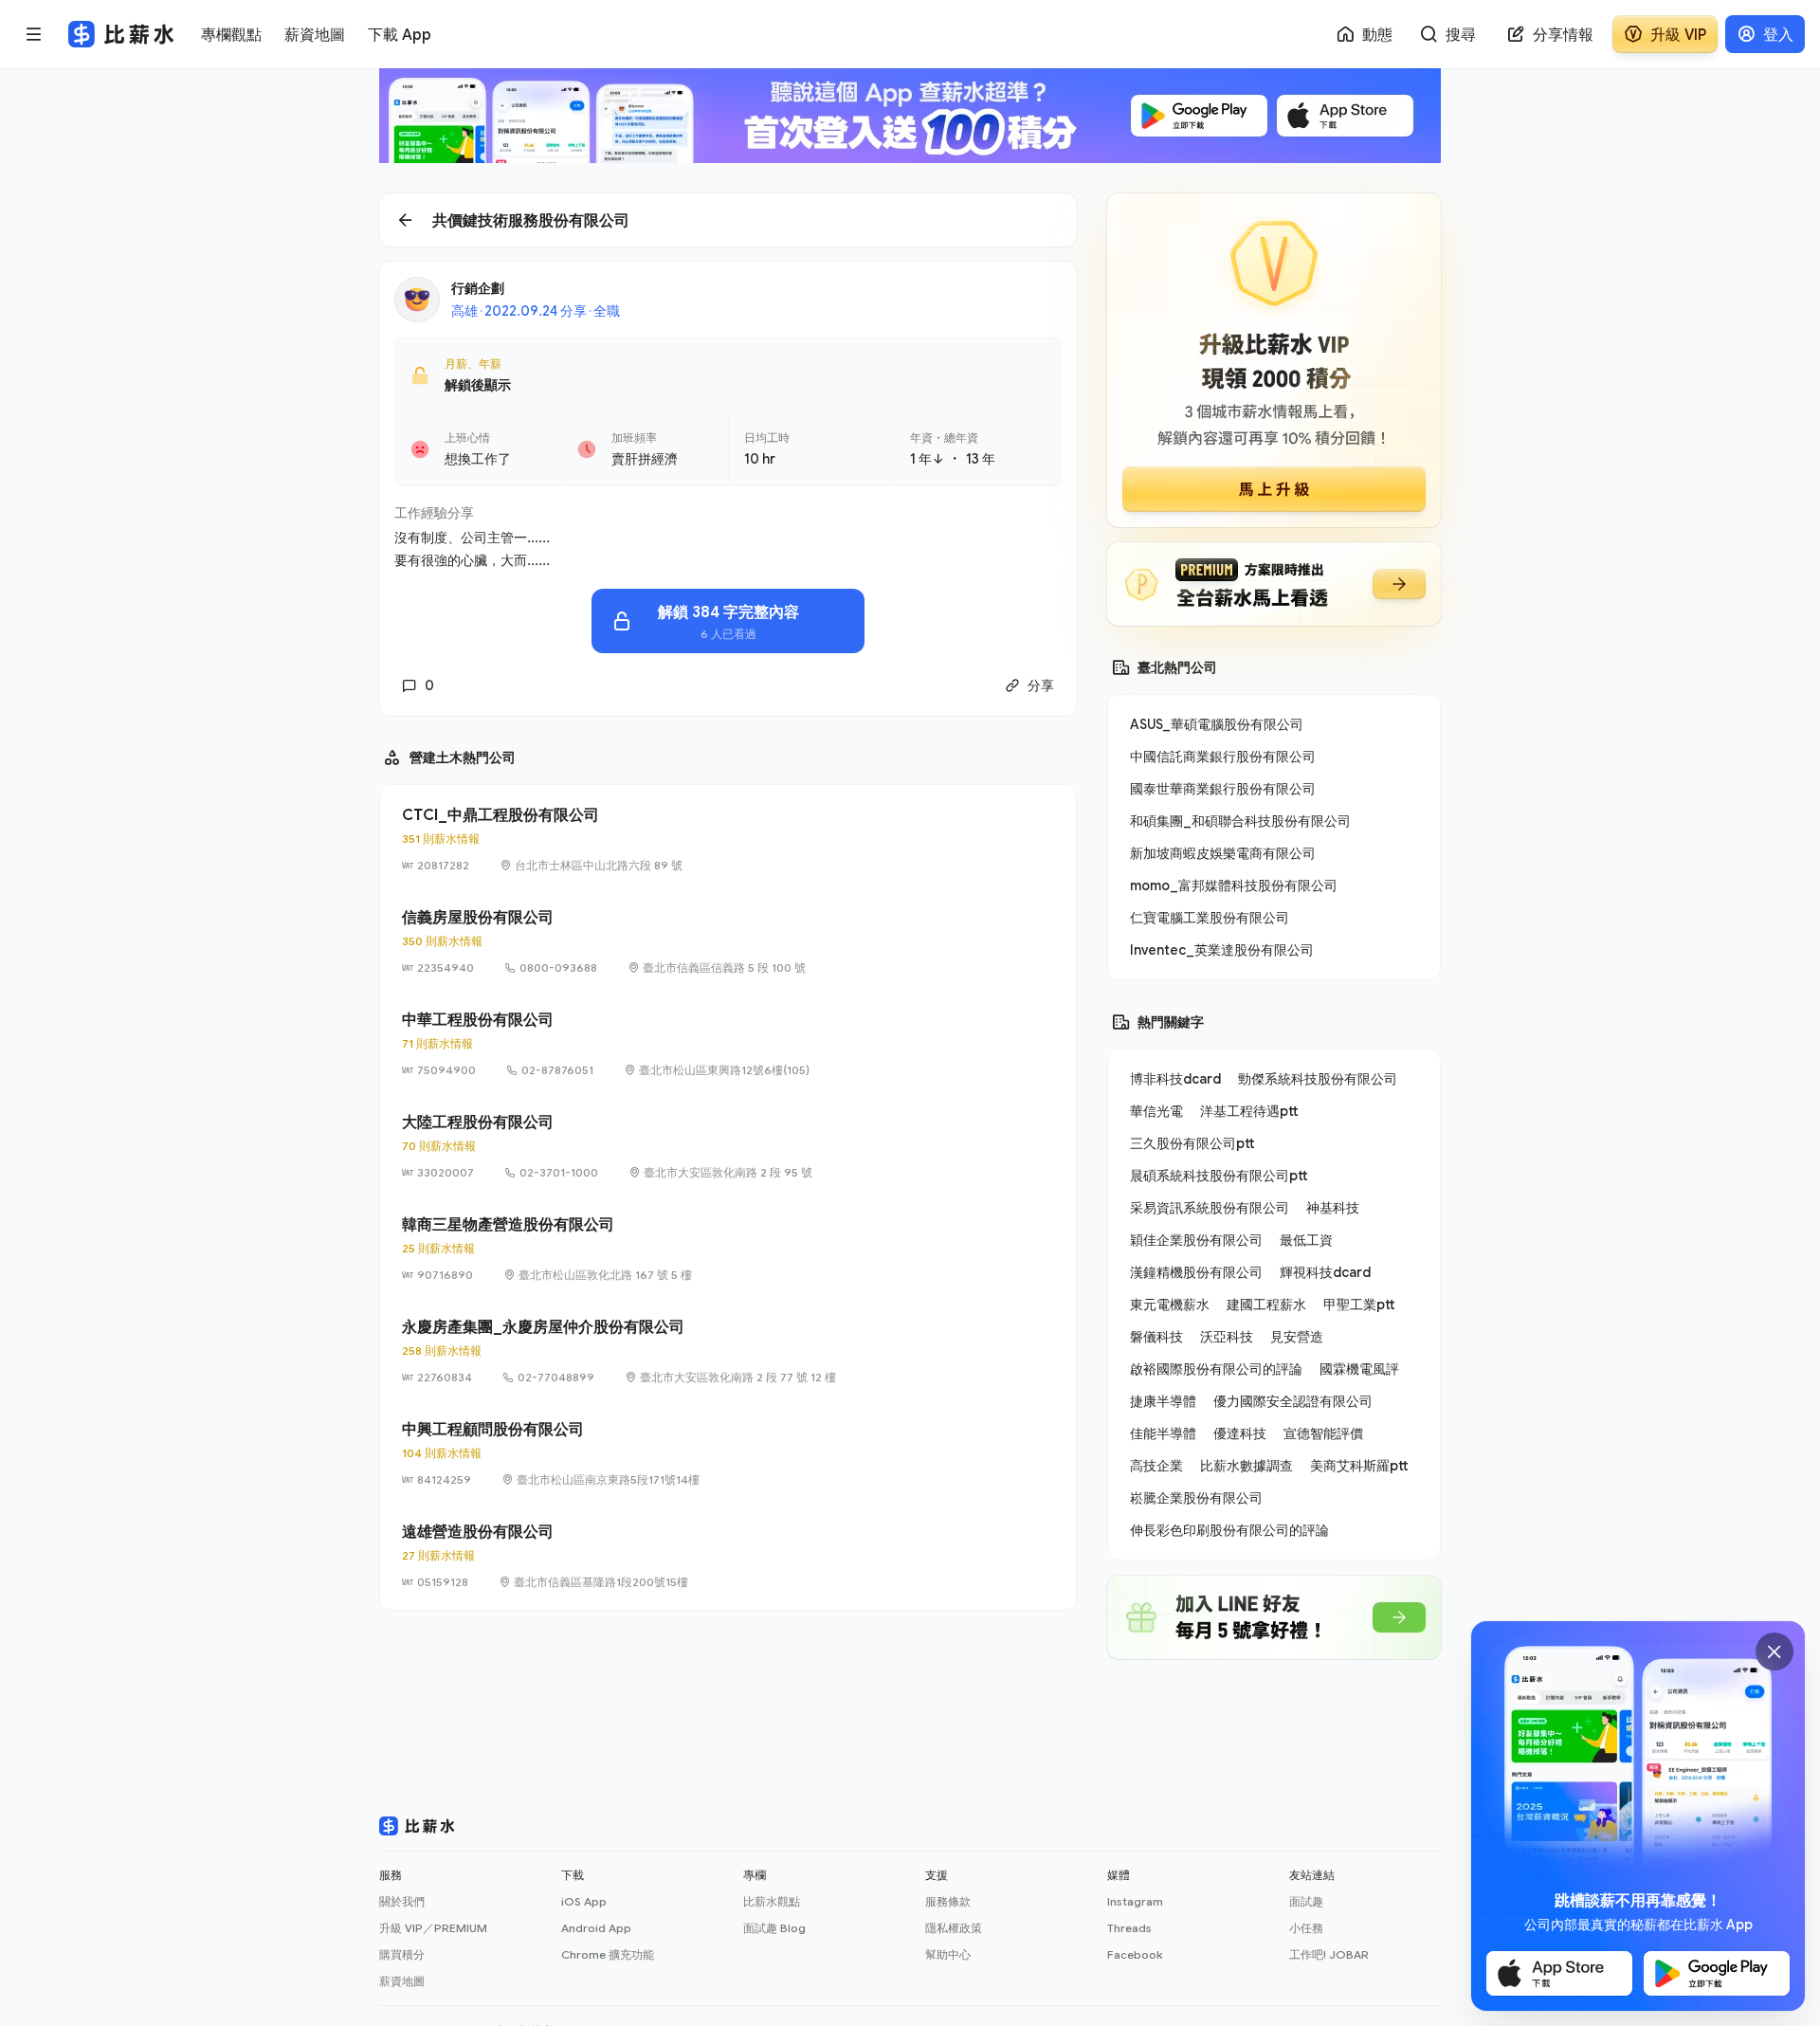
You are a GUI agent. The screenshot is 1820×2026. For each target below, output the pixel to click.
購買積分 (402, 1954)
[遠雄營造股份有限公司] (728, 1556)
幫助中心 (948, 1954)
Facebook (1135, 1954)
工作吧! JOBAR (1329, 1954)
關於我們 (402, 1901)
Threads (1129, 1928)
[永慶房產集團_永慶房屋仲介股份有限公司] (728, 1351)
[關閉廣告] (1774, 1652)
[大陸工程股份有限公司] (728, 1146)
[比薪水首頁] (417, 1826)
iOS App (584, 1901)
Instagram (1135, 1901)
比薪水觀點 (772, 1901)
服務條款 (948, 1901)
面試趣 (1306, 1901)
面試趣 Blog (774, 1928)
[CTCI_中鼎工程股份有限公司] (728, 839)
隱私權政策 (954, 1928)
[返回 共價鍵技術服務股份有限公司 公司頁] (728, 220)
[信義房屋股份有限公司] (728, 941)
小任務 (1306, 1928)
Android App (596, 1928)
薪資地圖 (402, 1981)
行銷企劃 (478, 288)
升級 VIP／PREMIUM (433, 1928)
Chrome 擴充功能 (608, 1954)
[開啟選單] (34, 34)
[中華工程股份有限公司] (728, 1044)
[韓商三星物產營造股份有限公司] (728, 1249)
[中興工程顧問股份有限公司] (728, 1453)
